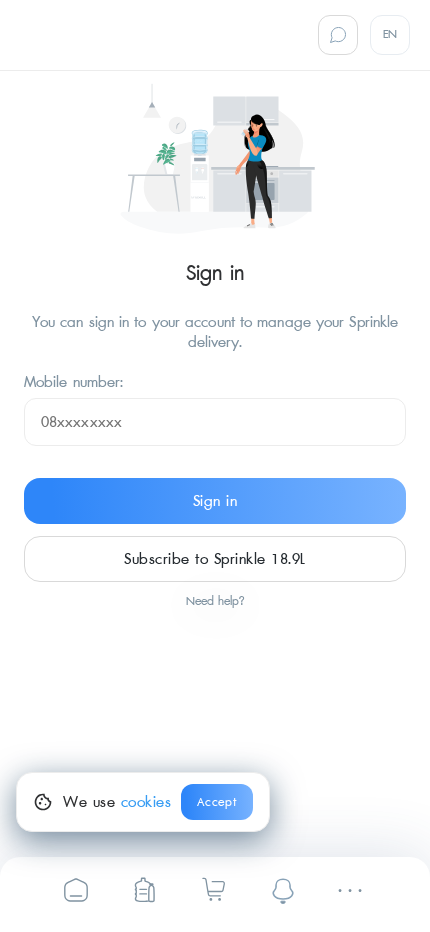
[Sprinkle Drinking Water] (76, 889)
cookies (146, 802)
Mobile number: (73, 382)
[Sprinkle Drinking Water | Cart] (213, 889)
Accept (217, 802)
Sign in (215, 501)
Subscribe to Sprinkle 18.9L (215, 559)
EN (390, 34)
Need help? (215, 602)
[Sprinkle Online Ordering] (144, 889)
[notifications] (283, 890)
